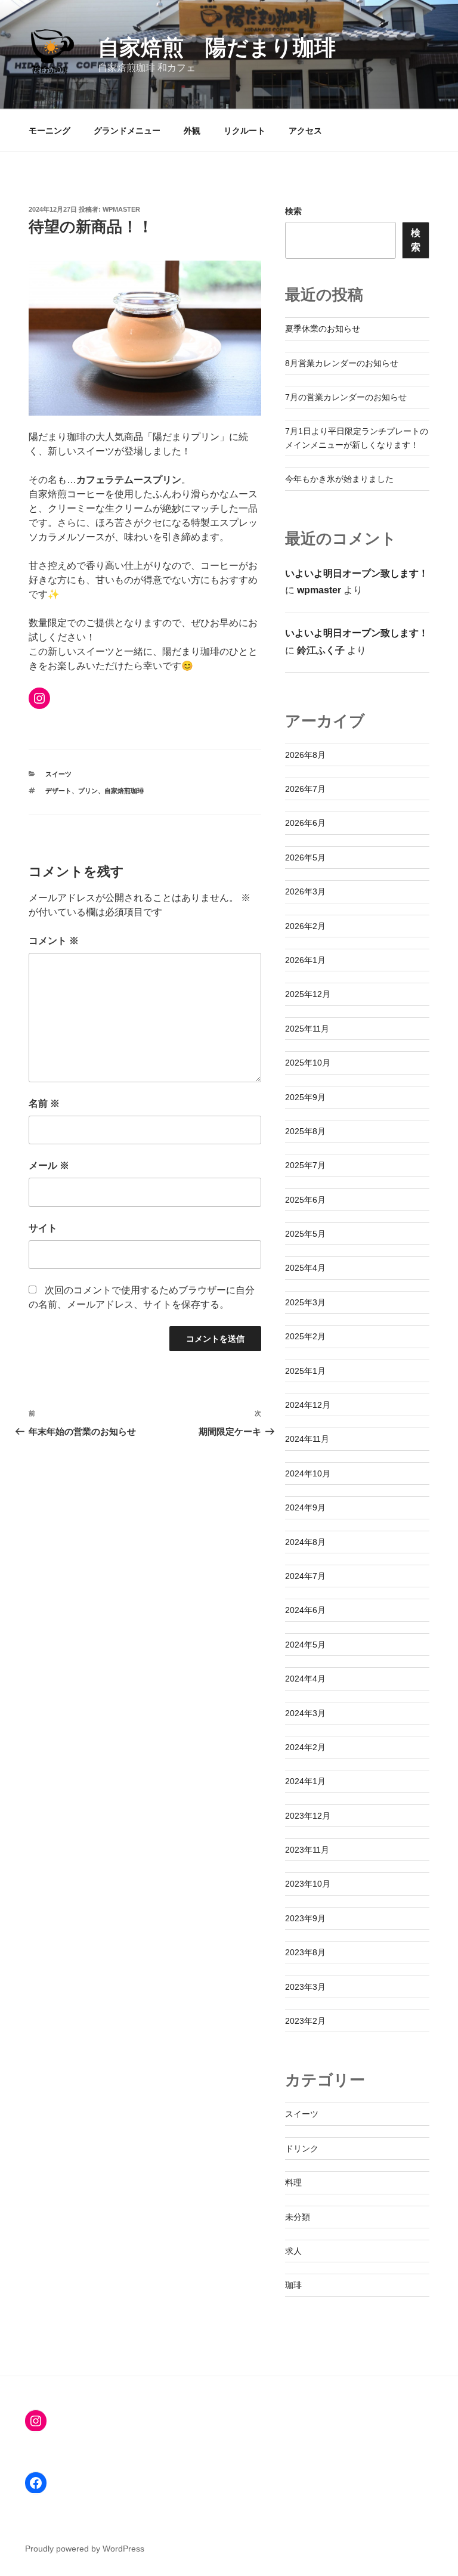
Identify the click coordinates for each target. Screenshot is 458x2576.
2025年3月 (305, 1302)
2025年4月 (305, 1268)
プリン (88, 791)
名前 (44, 1103)
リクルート (245, 131)
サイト (43, 1228)
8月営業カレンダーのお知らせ (342, 363)
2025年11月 (307, 1029)
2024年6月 (305, 1610)
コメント (54, 941)
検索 (293, 211)
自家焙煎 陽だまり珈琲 (217, 47)
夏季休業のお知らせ (323, 329)
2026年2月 (305, 926)
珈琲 (293, 2285)
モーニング (49, 131)
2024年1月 (305, 1781)
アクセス (305, 131)
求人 (293, 2251)
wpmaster (121, 209)
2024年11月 (307, 1439)
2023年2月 (305, 2021)
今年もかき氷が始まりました (339, 479)
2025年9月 (305, 1097)
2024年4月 (305, 1679)
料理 (293, 2182)
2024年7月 (305, 1576)
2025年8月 (305, 1131)
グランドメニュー (127, 131)
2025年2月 (305, 1336)
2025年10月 (308, 1063)
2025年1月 (305, 1371)
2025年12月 (308, 994)
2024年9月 (305, 1507)
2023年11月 (307, 1850)
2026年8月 (305, 755)
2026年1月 (305, 960)
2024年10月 (308, 1473)
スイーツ (58, 774)
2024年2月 (305, 1747)
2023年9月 (305, 1918)
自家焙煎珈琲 (124, 791)
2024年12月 (308, 1405)
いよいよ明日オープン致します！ (357, 573)
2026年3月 (305, 891)
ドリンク (302, 2148)
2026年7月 (305, 789)
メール (49, 1165)
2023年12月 (308, 1816)
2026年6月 (305, 823)
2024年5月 (305, 1645)
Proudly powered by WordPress (85, 2549)
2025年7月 (305, 1165)
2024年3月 (305, 1713)
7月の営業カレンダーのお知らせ (346, 397)
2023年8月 (305, 1952)
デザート (58, 791)
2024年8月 (305, 1542)
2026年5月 (305, 857)
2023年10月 (308, 1884)
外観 (192, 131)
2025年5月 (305, 1234)
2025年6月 (305, 1200)
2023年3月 (305, 1987)
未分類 (298, 2217)
